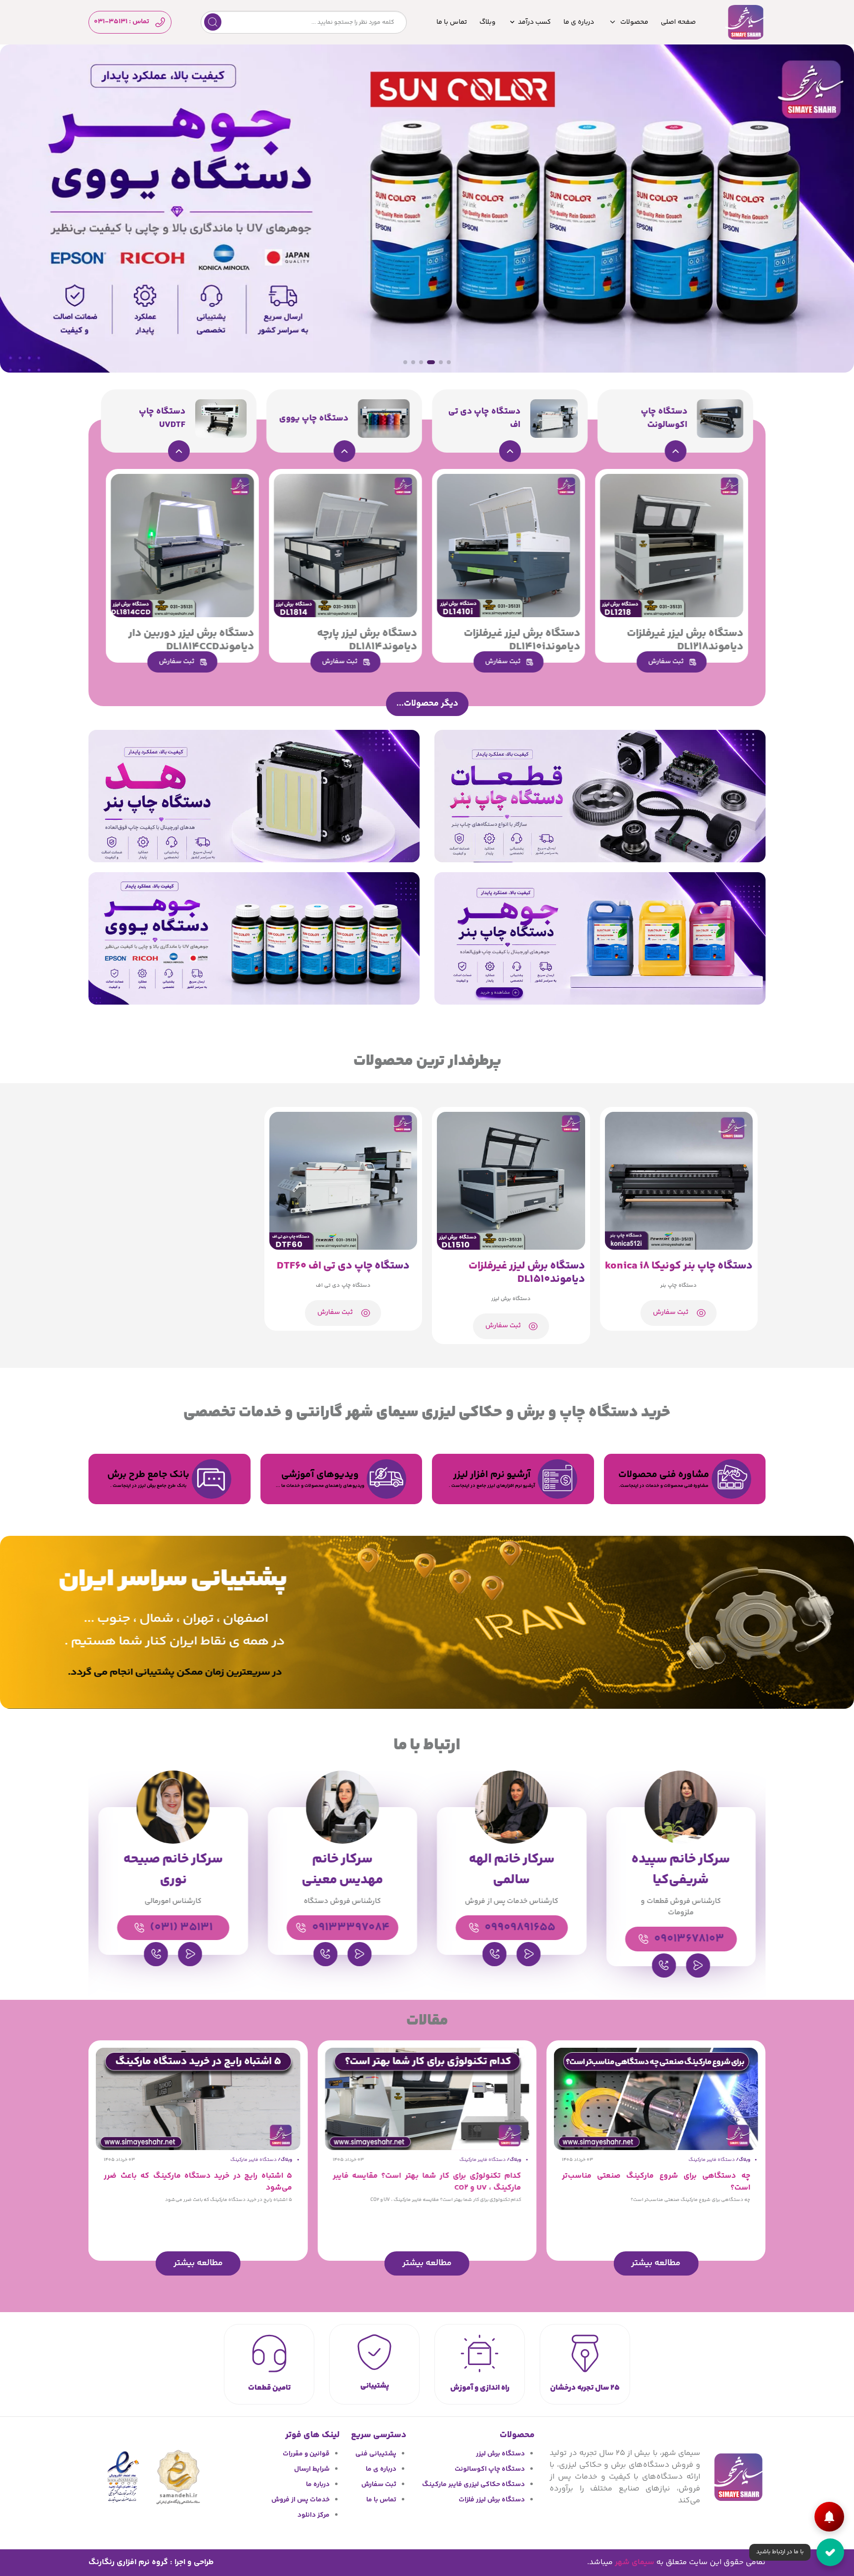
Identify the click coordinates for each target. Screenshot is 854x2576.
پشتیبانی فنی (376, 2454)
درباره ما (318, 2485)
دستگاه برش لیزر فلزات (492, 2500)
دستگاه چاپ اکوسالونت (490, 2469)
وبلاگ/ (743, 2160)
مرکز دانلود (314, 2515)
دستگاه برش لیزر (500, 2454)
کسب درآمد (534, 22)
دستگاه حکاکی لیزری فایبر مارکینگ (473, 2485)
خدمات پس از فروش (300, 2500)
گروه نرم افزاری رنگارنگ (128, 2562)
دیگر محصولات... (427, 704)
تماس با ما (452, 22)
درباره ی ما (579, 22)
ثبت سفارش (379, 2485)
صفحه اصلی (678, 22)
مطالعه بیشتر (656, 2263)
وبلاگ (488, 22)
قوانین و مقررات (306, 2454)
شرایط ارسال (312, 2469)
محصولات (634, 22)
